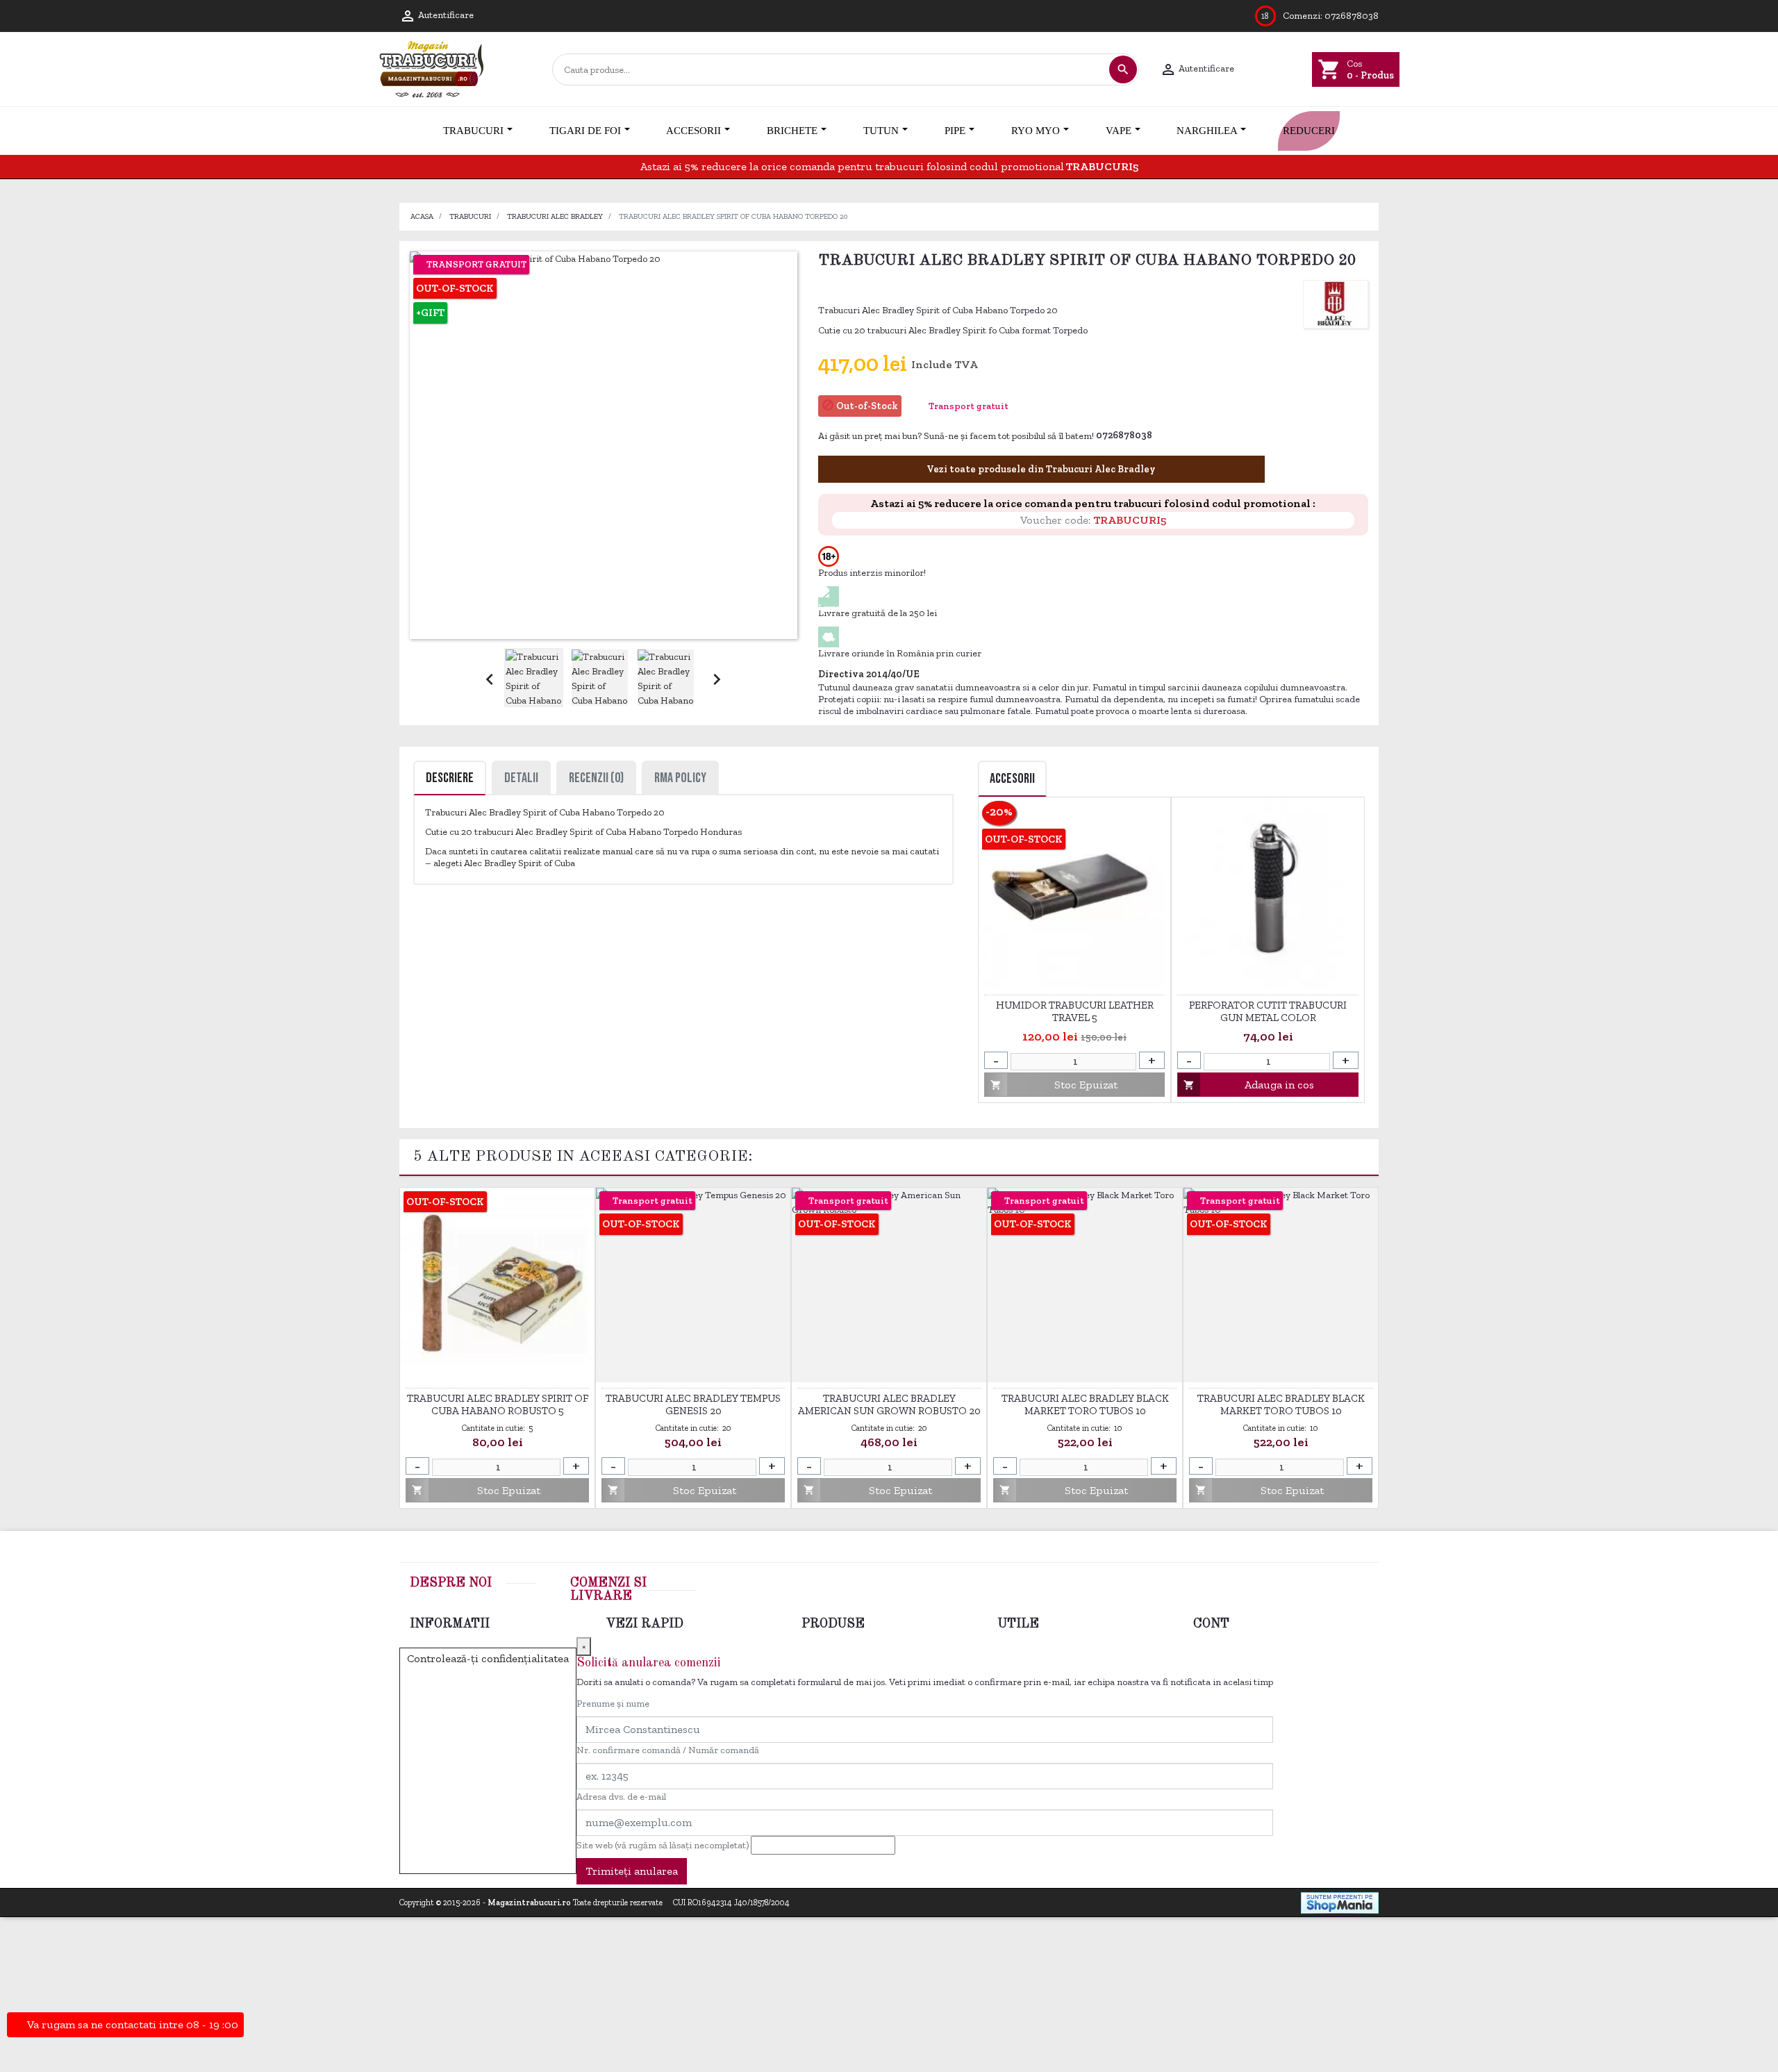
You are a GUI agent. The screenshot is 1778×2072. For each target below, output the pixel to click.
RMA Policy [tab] (680, 778)
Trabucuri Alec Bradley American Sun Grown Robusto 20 (889, 1404)
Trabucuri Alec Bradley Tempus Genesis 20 (693, 1404)
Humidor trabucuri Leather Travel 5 (1075, 1011)
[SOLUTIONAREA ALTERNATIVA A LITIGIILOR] (1302, 1867)
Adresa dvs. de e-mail (621, 1797)
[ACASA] (400, 131)
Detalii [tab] (521, 778)
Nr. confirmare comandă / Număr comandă (668, 1750)
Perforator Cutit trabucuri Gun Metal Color (1268, 1011)
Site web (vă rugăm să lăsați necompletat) (663, 1845)
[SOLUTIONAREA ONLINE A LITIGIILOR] (1152, 1867)
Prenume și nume (613, 1704)
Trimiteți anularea (632, 1871)
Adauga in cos (1249, 1085)
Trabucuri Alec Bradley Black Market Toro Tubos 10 (1085, 1404)
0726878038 (1352, 16)
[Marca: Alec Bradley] (1336, 304)
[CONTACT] (1378, 131)
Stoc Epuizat (1054, 1085)
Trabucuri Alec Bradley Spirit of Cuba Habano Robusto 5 (498, 1404)
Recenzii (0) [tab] (596, 778)
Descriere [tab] (450, 778)
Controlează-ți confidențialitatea (488, 1658)
